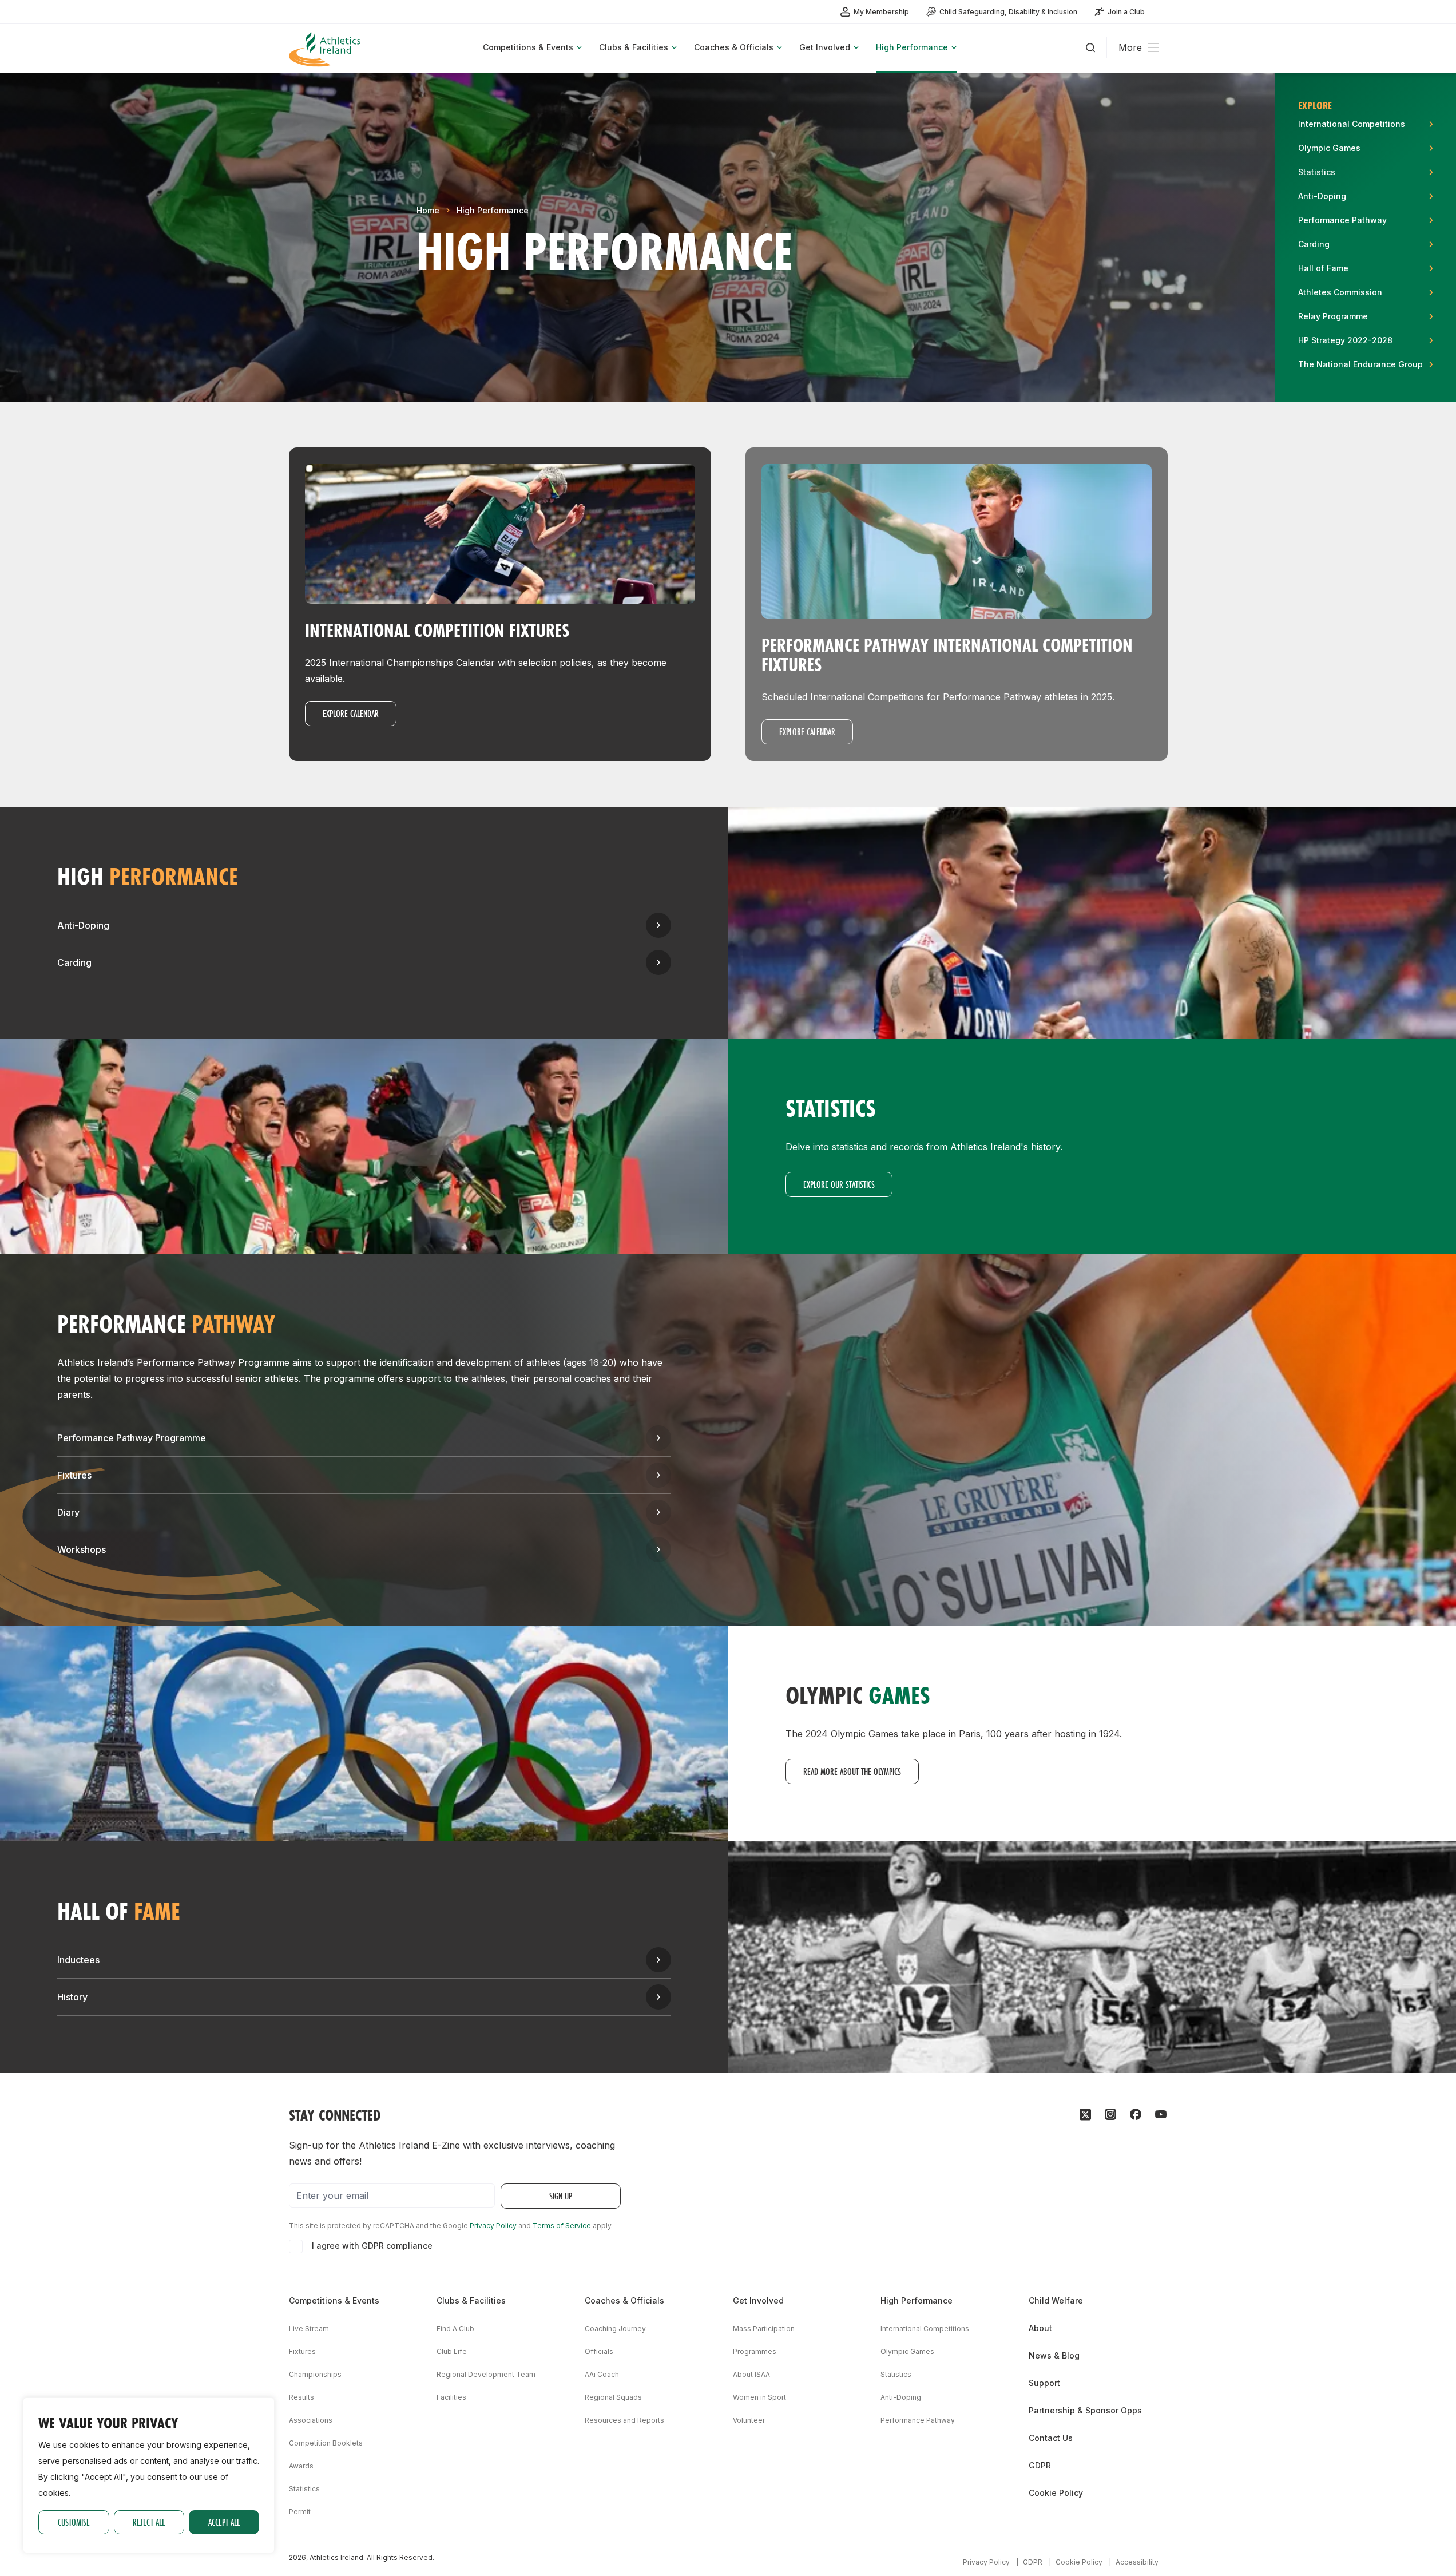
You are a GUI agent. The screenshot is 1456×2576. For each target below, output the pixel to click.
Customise (74, 2522)
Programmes (755, 2351)
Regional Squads (613, 2397)
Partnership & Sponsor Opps (1085, 2410)
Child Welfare (1056, 2300)
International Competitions (925, 2329)
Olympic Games (907, 2351)
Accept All (224, 2522)
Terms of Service (562, 2226)
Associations (311, 2420)
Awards (301, 2466)
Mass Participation (764, 2329)
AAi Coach (602, 2374)
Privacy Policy (493, 2226)
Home (428, 210)
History (72, 1997)
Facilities (451, 2397)
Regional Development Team (486, 2374)
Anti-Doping (83, 925)
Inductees (78, 1960)
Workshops (82, 1549)
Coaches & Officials (624, 2300)
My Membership (881, 12)
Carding (74, 962)
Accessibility (1137, 2562)
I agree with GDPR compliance (372, 2246)
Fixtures (74, 1475)
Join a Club (1126, 12)
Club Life (452, 2351)
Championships (315, 2374)
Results (301, 2397)
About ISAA (751, 2374)
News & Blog (1054, 2355)
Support (1044, 2383)
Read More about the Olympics (852, 1771)
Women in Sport (759, 2397)
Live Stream (309, 2329)
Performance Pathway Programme (132, 1438)
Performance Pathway (918, 2420)
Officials (599, 2351)
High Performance (493, 210)
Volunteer (749, 2420)
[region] (149, 2475)
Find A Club (455, 2329)
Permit (300, 2512)
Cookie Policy (1056, 2493)
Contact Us (1051, 2438)
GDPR (1040, 2465)
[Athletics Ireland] (326, 48)
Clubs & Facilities (471, 2300)
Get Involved (758, 2300)
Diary (68, 1512)
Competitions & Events (334, 2300)
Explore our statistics (839, 1184)
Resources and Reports (624, 2420)
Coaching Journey (615, 2329)
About (1040, 2328)
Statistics (304, 2489)
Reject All (149, 2522)
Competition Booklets (326, 2443)
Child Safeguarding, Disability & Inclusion (1008, 12)
